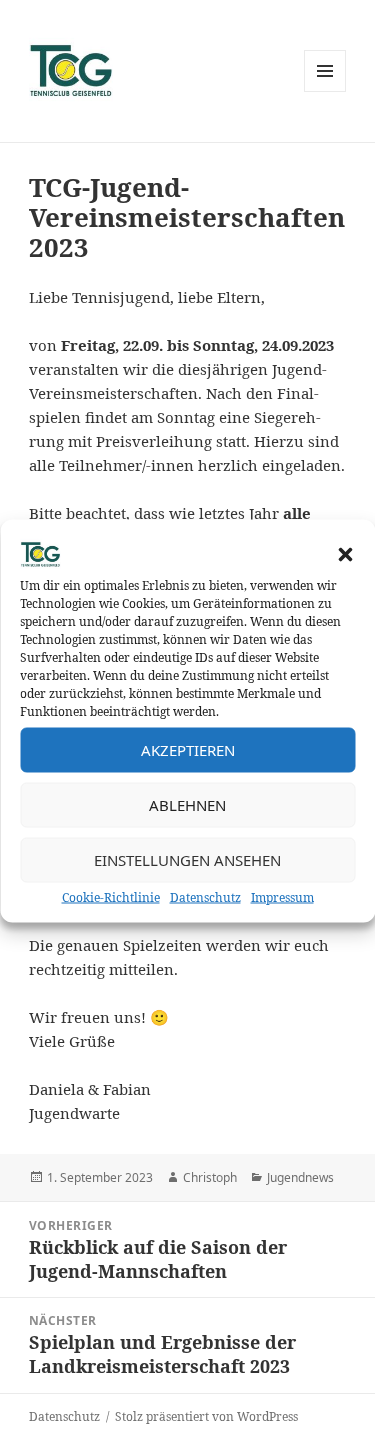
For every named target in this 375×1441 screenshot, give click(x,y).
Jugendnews (300, 1177)
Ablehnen (187, 805)
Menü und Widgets (325, 91)
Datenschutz (205, 896)
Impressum (282, 896)
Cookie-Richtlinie (111, 896)
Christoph (210, 1177)
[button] (345, 554)
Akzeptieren (188, 750)
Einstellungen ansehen (187, 860)
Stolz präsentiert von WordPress (206, 1416)
